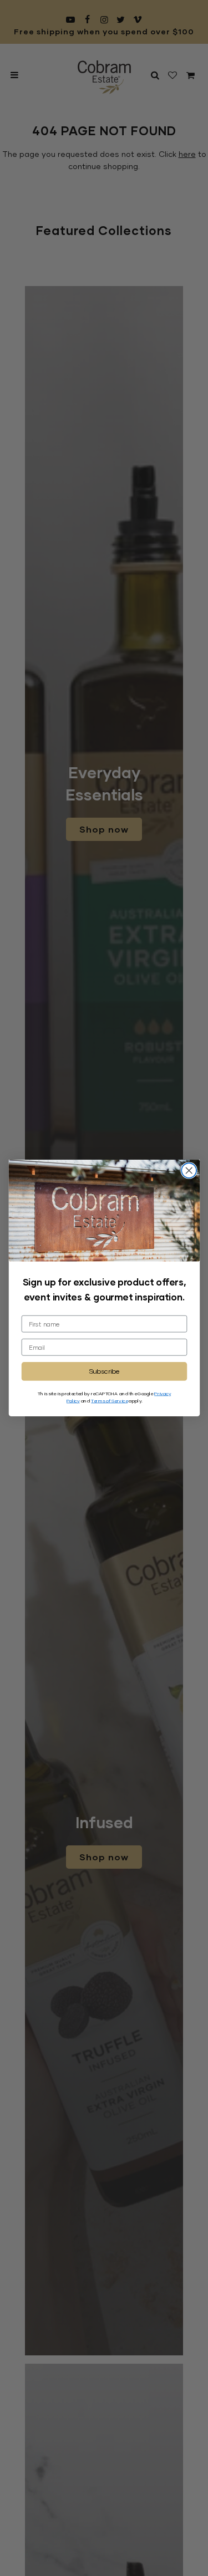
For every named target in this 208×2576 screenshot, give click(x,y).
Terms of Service (109, 1400)
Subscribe (104, 1371)
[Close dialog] (189, 1170)
